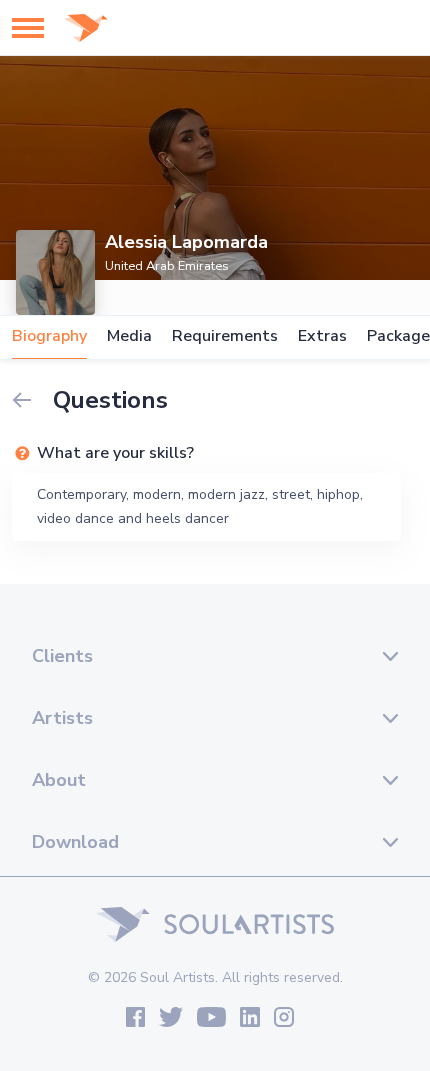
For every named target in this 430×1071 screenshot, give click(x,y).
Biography (49, 336)
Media (129, 336)
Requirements (225, 336)
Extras (322, 336)
